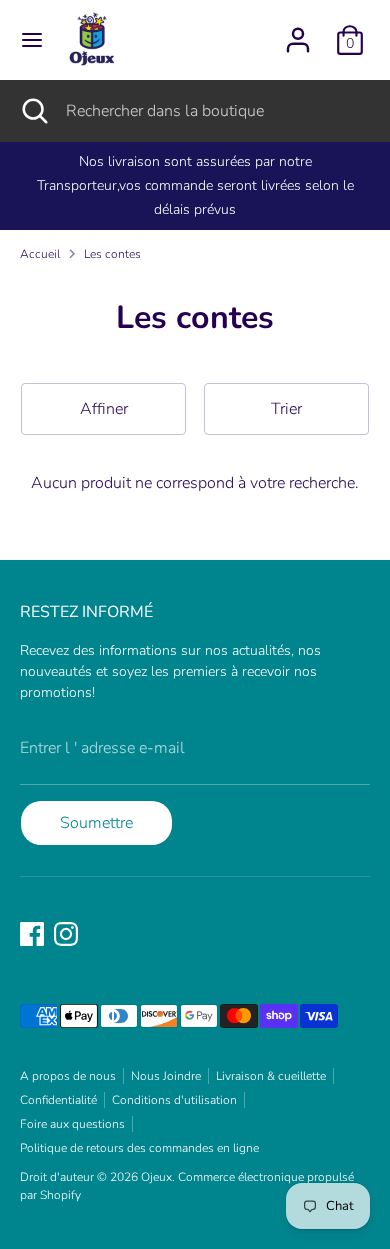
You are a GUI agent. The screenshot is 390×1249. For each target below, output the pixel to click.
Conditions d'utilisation (174, 1100)
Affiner (104, 409)
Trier (286, 409)
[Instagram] (66, 934)
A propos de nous (68, 1076)
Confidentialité (58, 1100)
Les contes (112, 254)
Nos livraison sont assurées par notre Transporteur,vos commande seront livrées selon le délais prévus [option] (195, 185)
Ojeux (156, 1177)
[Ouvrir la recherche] (33, 111)
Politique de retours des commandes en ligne (139, 1148)
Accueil (40, 254)
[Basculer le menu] (32, 40)
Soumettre (96, 823)
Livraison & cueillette (271, 1076)
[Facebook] (32, 934)
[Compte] (298, 32)
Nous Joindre (166, 1076)
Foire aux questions (72, 1124)
